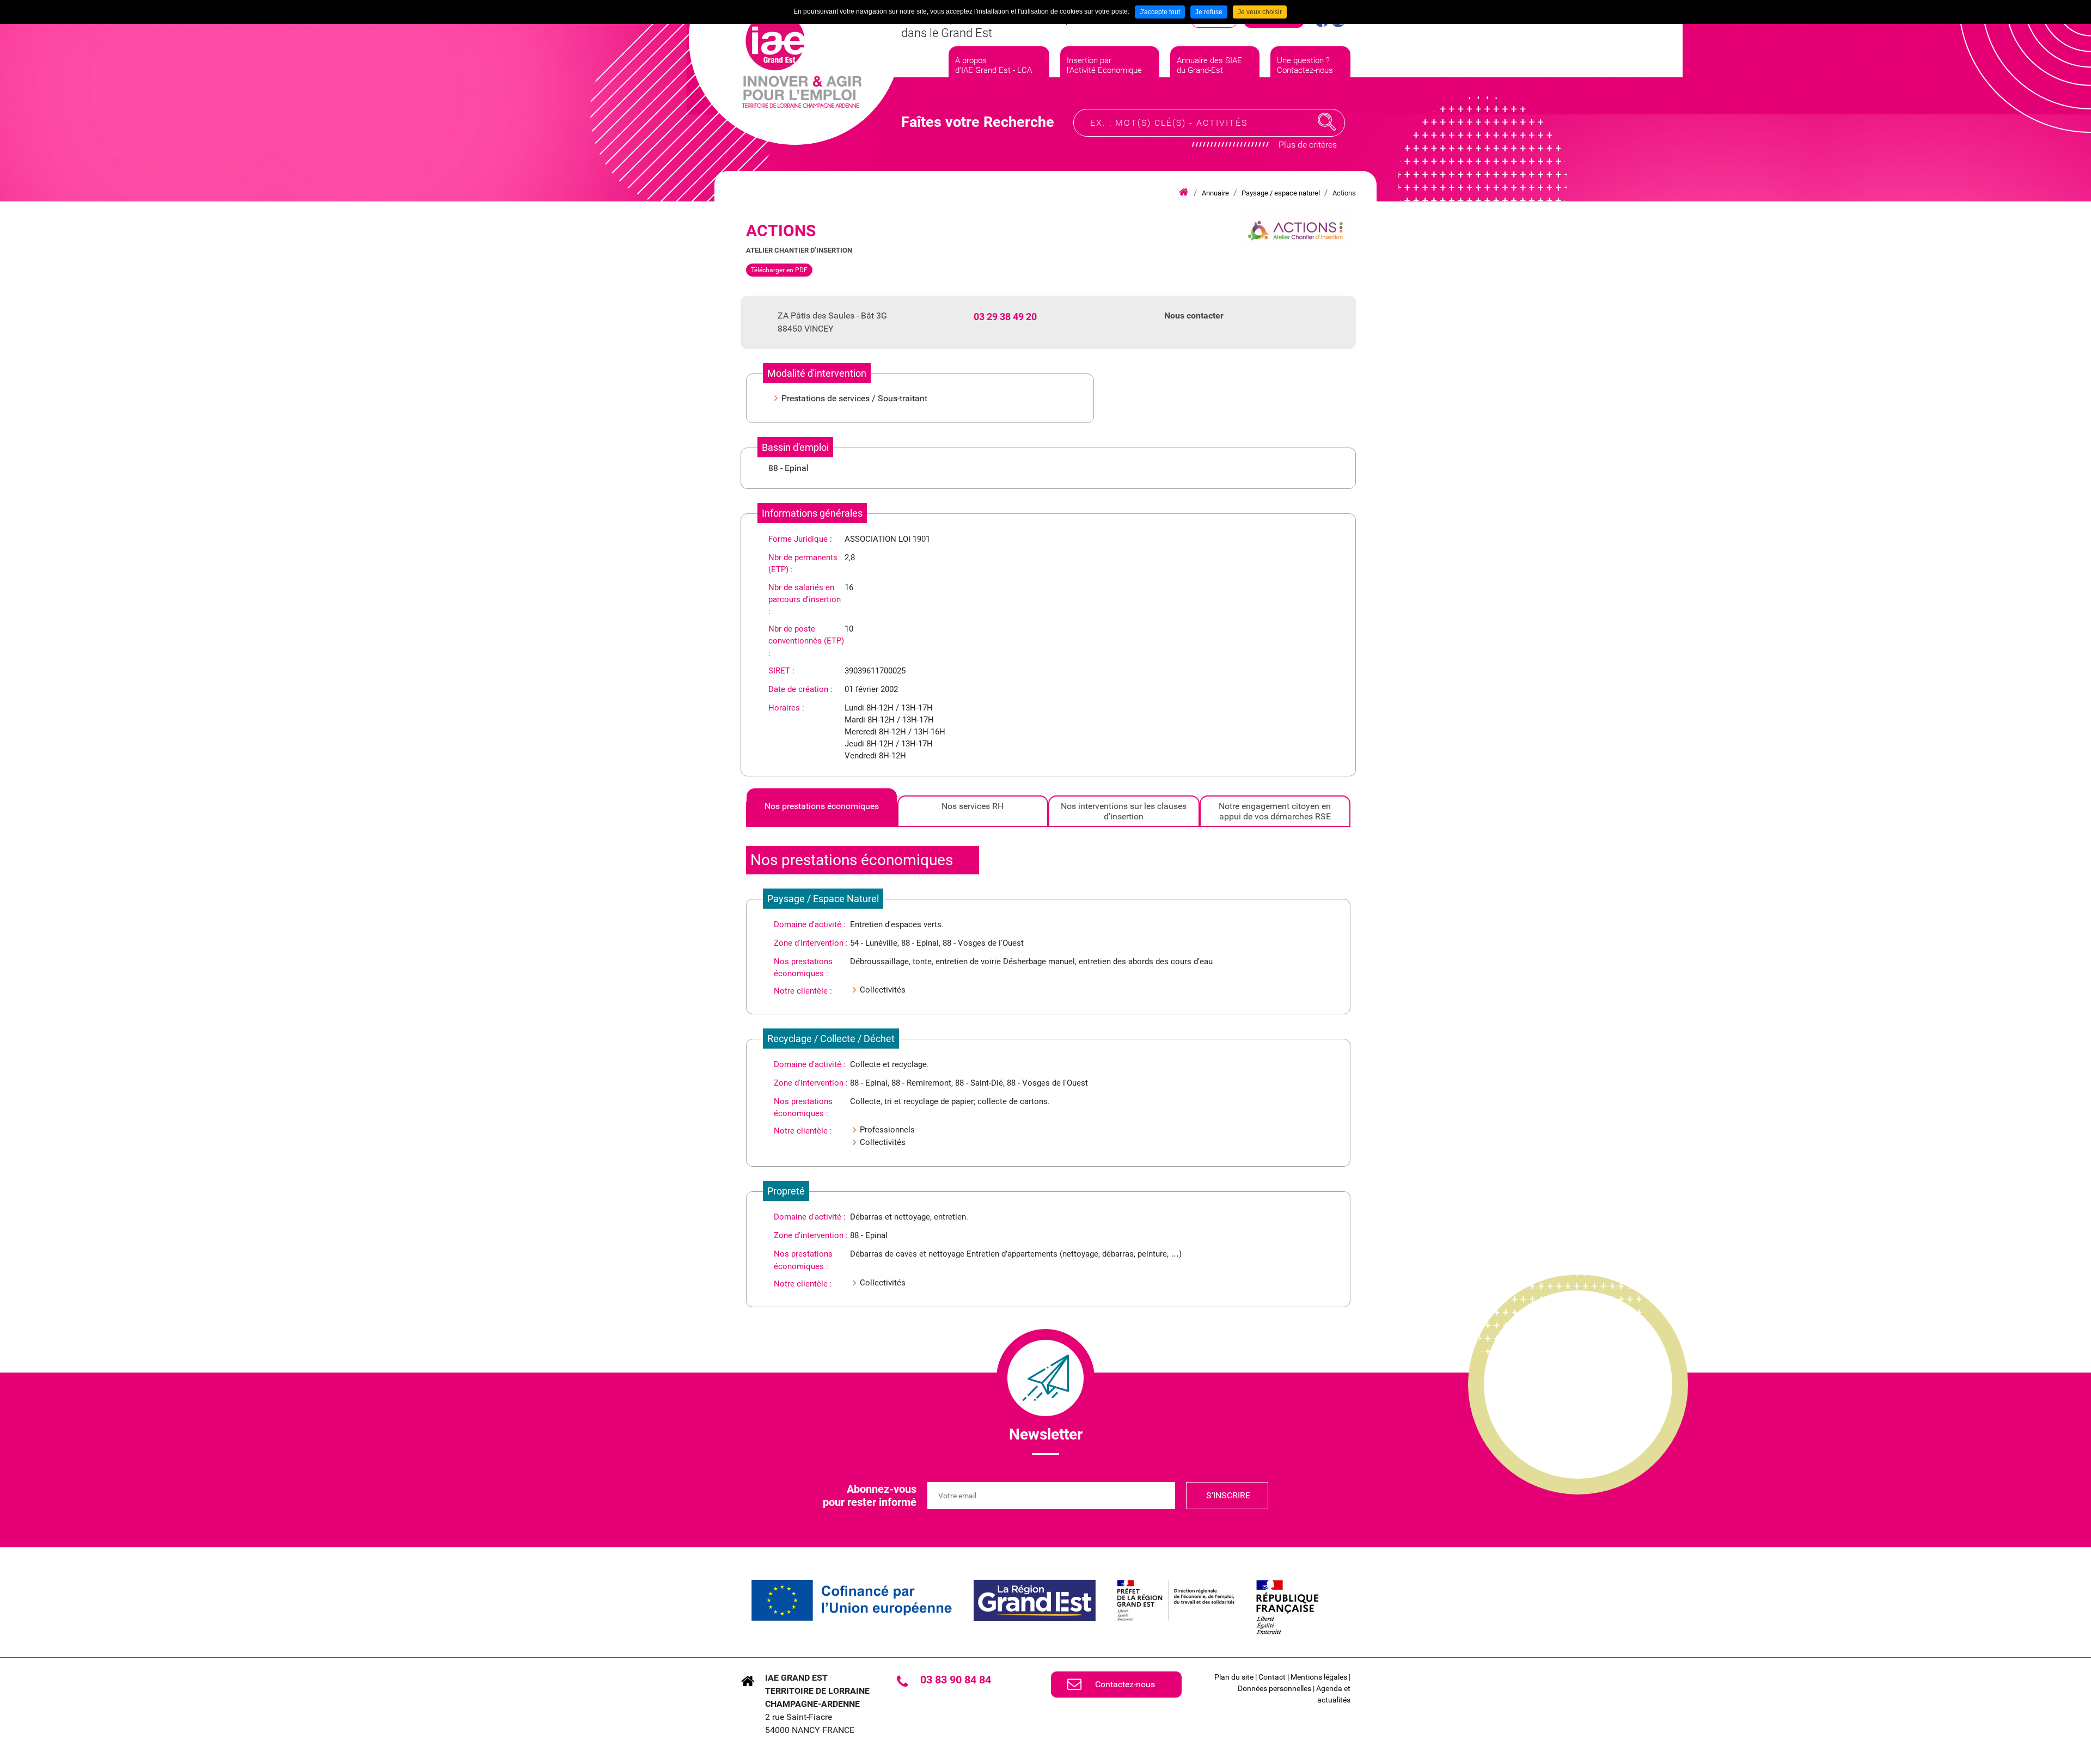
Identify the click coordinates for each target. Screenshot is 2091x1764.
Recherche (1327, 122)
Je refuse (1209, 12)
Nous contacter (1194, 316)
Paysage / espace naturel (1281, 193)
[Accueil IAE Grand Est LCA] (802, 60)
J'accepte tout (1160, 12)
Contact (1272, 1677)
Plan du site (1234, 1677)
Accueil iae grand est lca (1184, 193)
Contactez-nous (1125, 1684)
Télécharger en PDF (779, 270)
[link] (852, 1600)
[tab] (822, 811)
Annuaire (1215, 193)
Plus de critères (1308, 145)
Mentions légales (1319, 1677)
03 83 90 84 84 (956, 1680)
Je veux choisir (1260, 12)
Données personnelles (1274, 1688)
